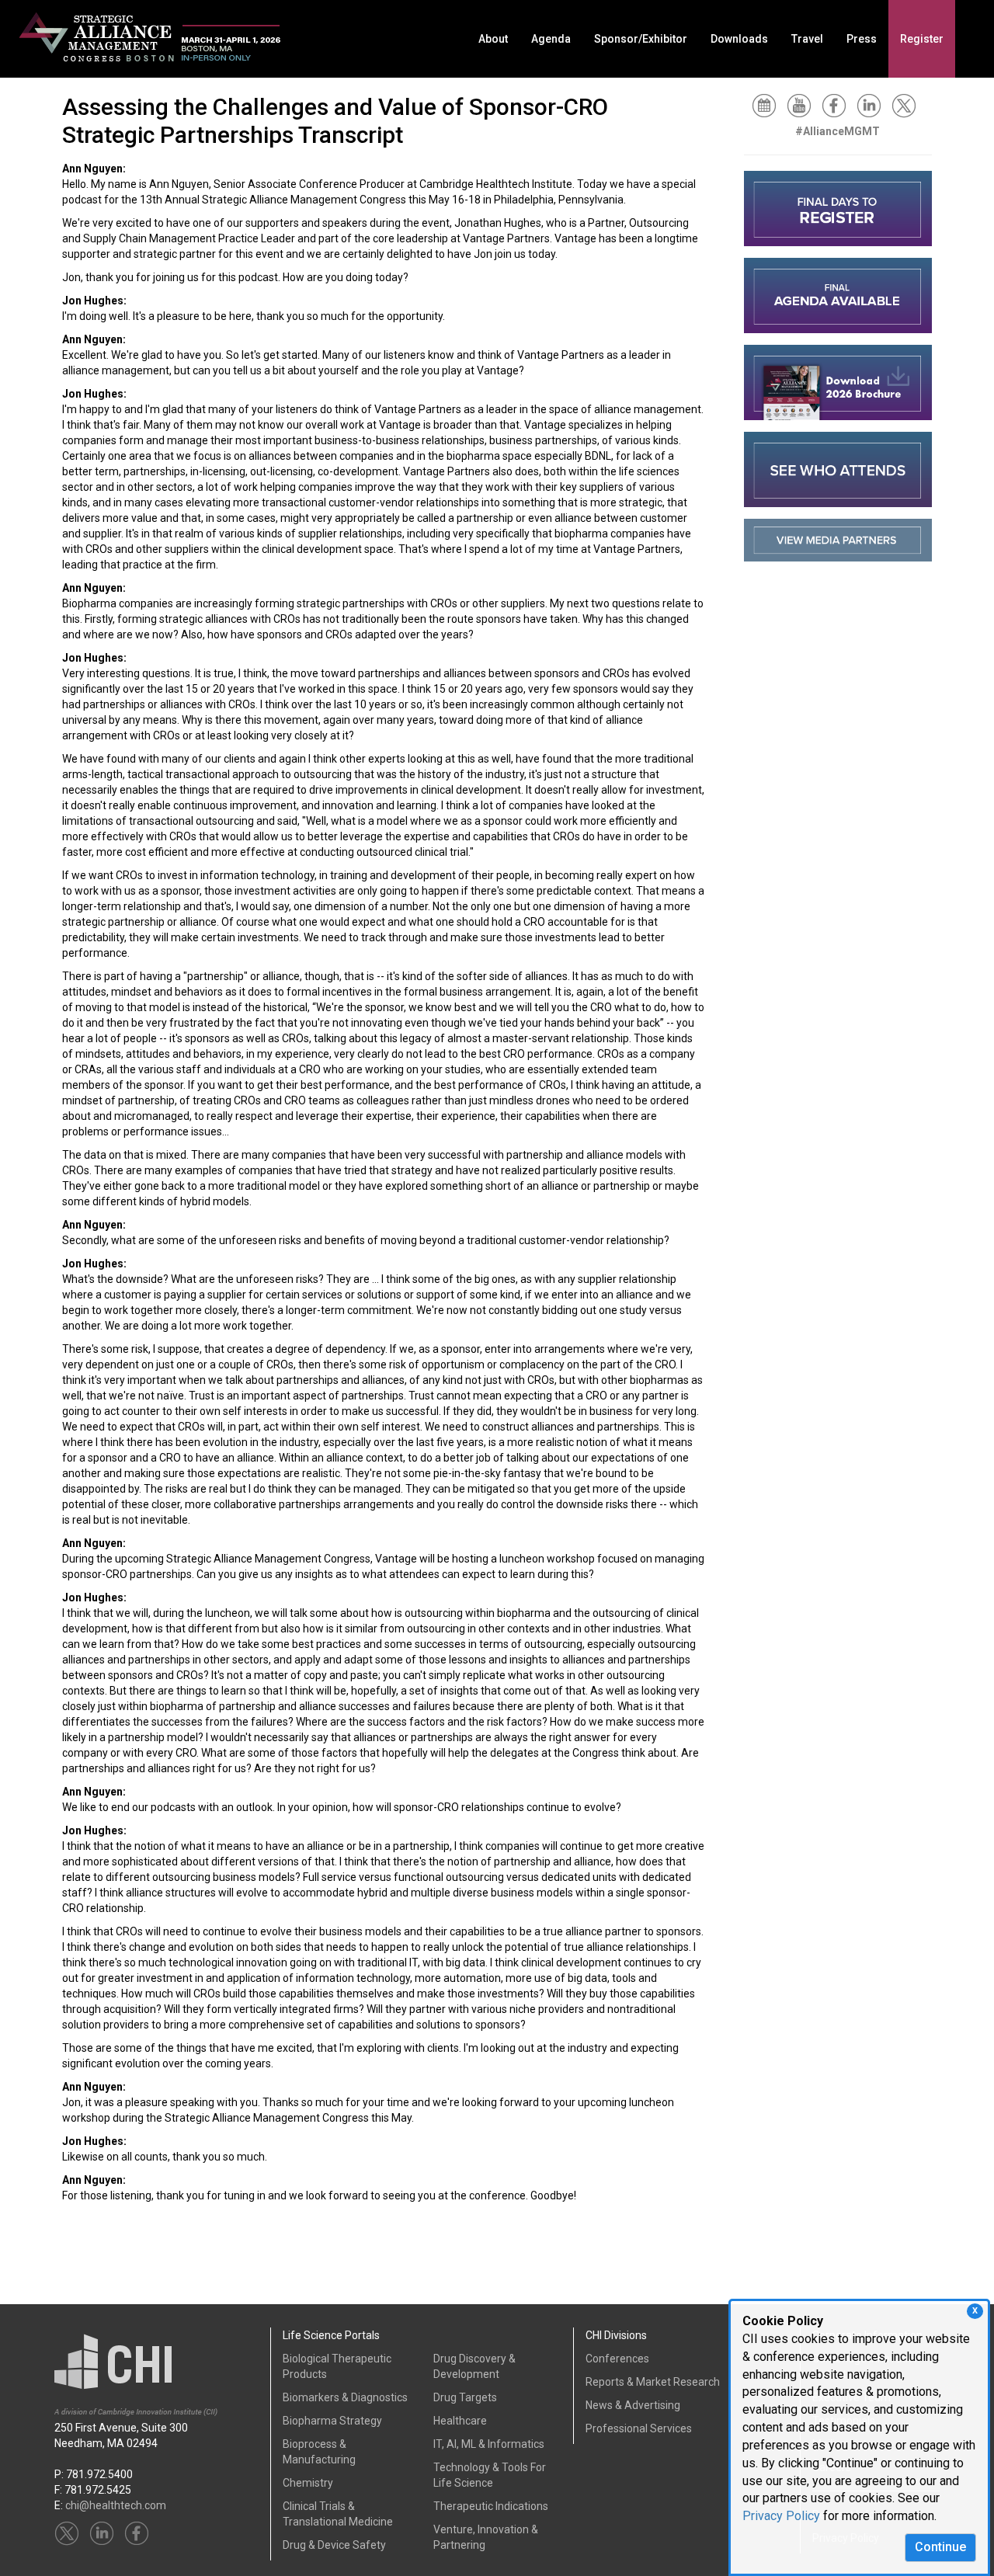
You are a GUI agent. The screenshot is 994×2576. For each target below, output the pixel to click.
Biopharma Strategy (332, 2421)
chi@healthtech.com (116, 2505)
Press (862, 39)
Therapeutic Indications (491, 2506)
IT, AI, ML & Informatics (489, 2444)
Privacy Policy (781, 2516)
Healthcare (460, 2421)
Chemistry (308, 2483)
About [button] (493, 39)
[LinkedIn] (873, 105)
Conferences (617, 2359)
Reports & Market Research (653, 2382)
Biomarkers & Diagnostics (345, 2397)
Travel (807, 39)
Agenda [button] (551, 39)
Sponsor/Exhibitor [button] (641, 39)
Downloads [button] (739, 39)
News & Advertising (633, 2405)
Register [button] (922, 39)
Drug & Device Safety (334, 2545)
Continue (940, 2547)
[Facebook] (838, 105)
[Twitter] (908, 105)
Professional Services (639, 2428)
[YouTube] (803, 105)
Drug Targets (465, 2397)
